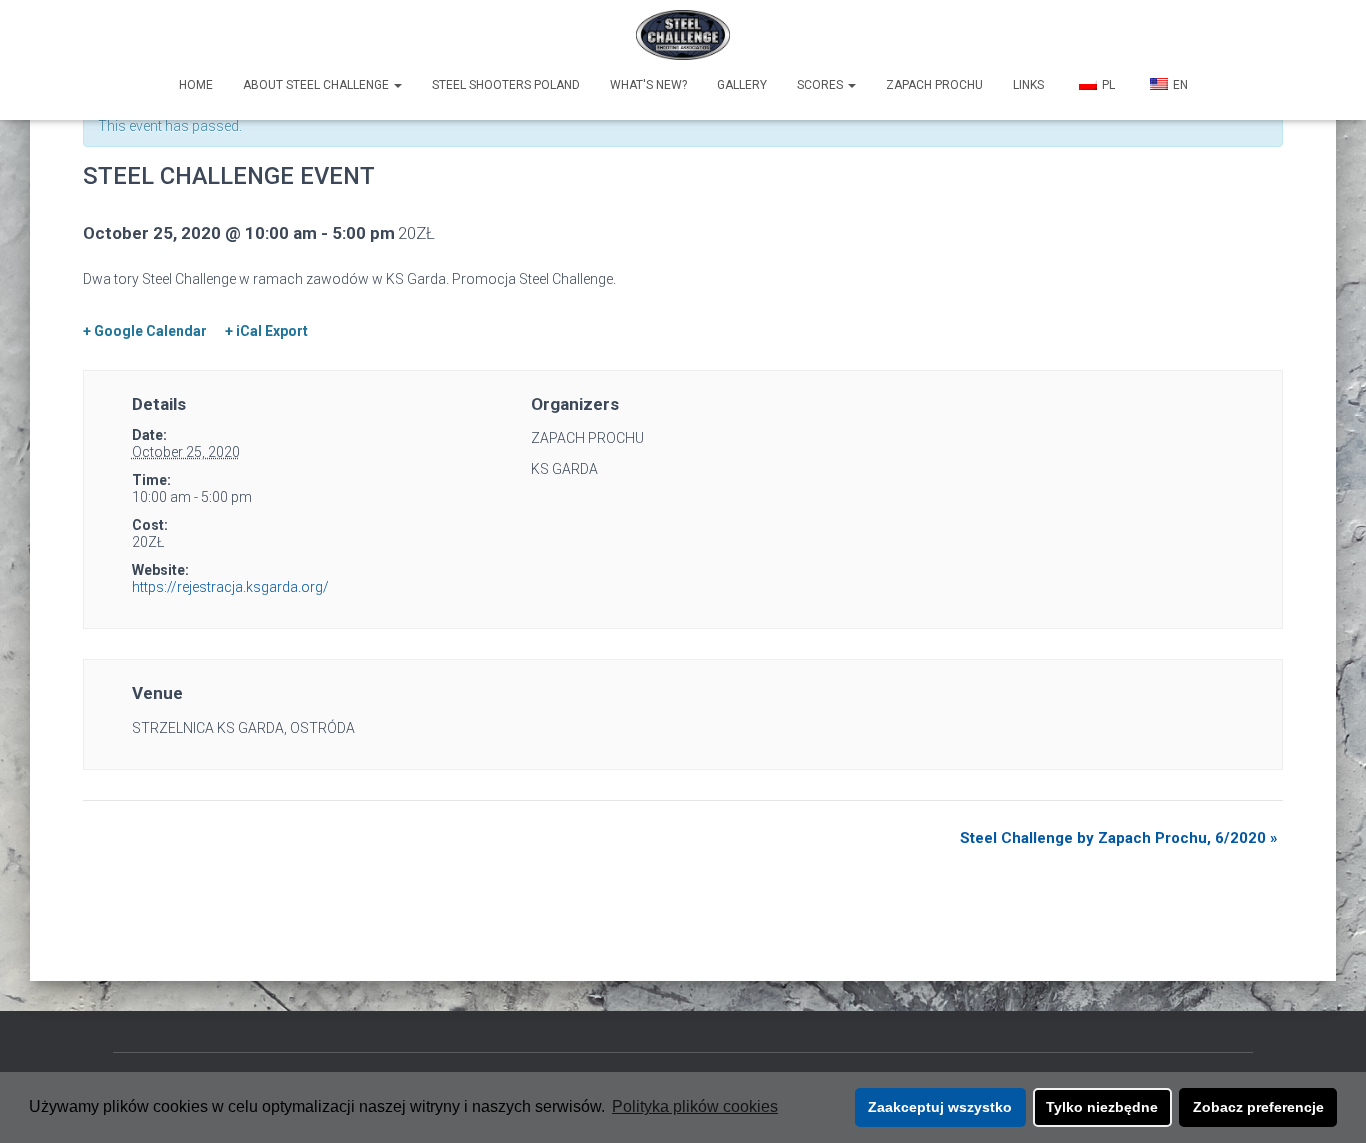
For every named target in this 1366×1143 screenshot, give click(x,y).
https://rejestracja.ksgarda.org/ (230, 587)
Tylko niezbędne (1102, 1107)
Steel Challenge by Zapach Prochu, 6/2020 (1119, 838)
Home (196, 85)
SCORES (821, 85)
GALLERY (742, 85)
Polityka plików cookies (695, 1106)
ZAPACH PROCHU (934, 85)
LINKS (1028, 85)
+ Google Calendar (145, 331)
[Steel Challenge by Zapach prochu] (683, 35)
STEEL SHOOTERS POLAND (506, 85)
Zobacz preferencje (1258, 1107)
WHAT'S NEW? (648, 85)
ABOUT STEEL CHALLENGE (317, 85)
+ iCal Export (266, 331)
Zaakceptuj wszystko (940, 1107)
